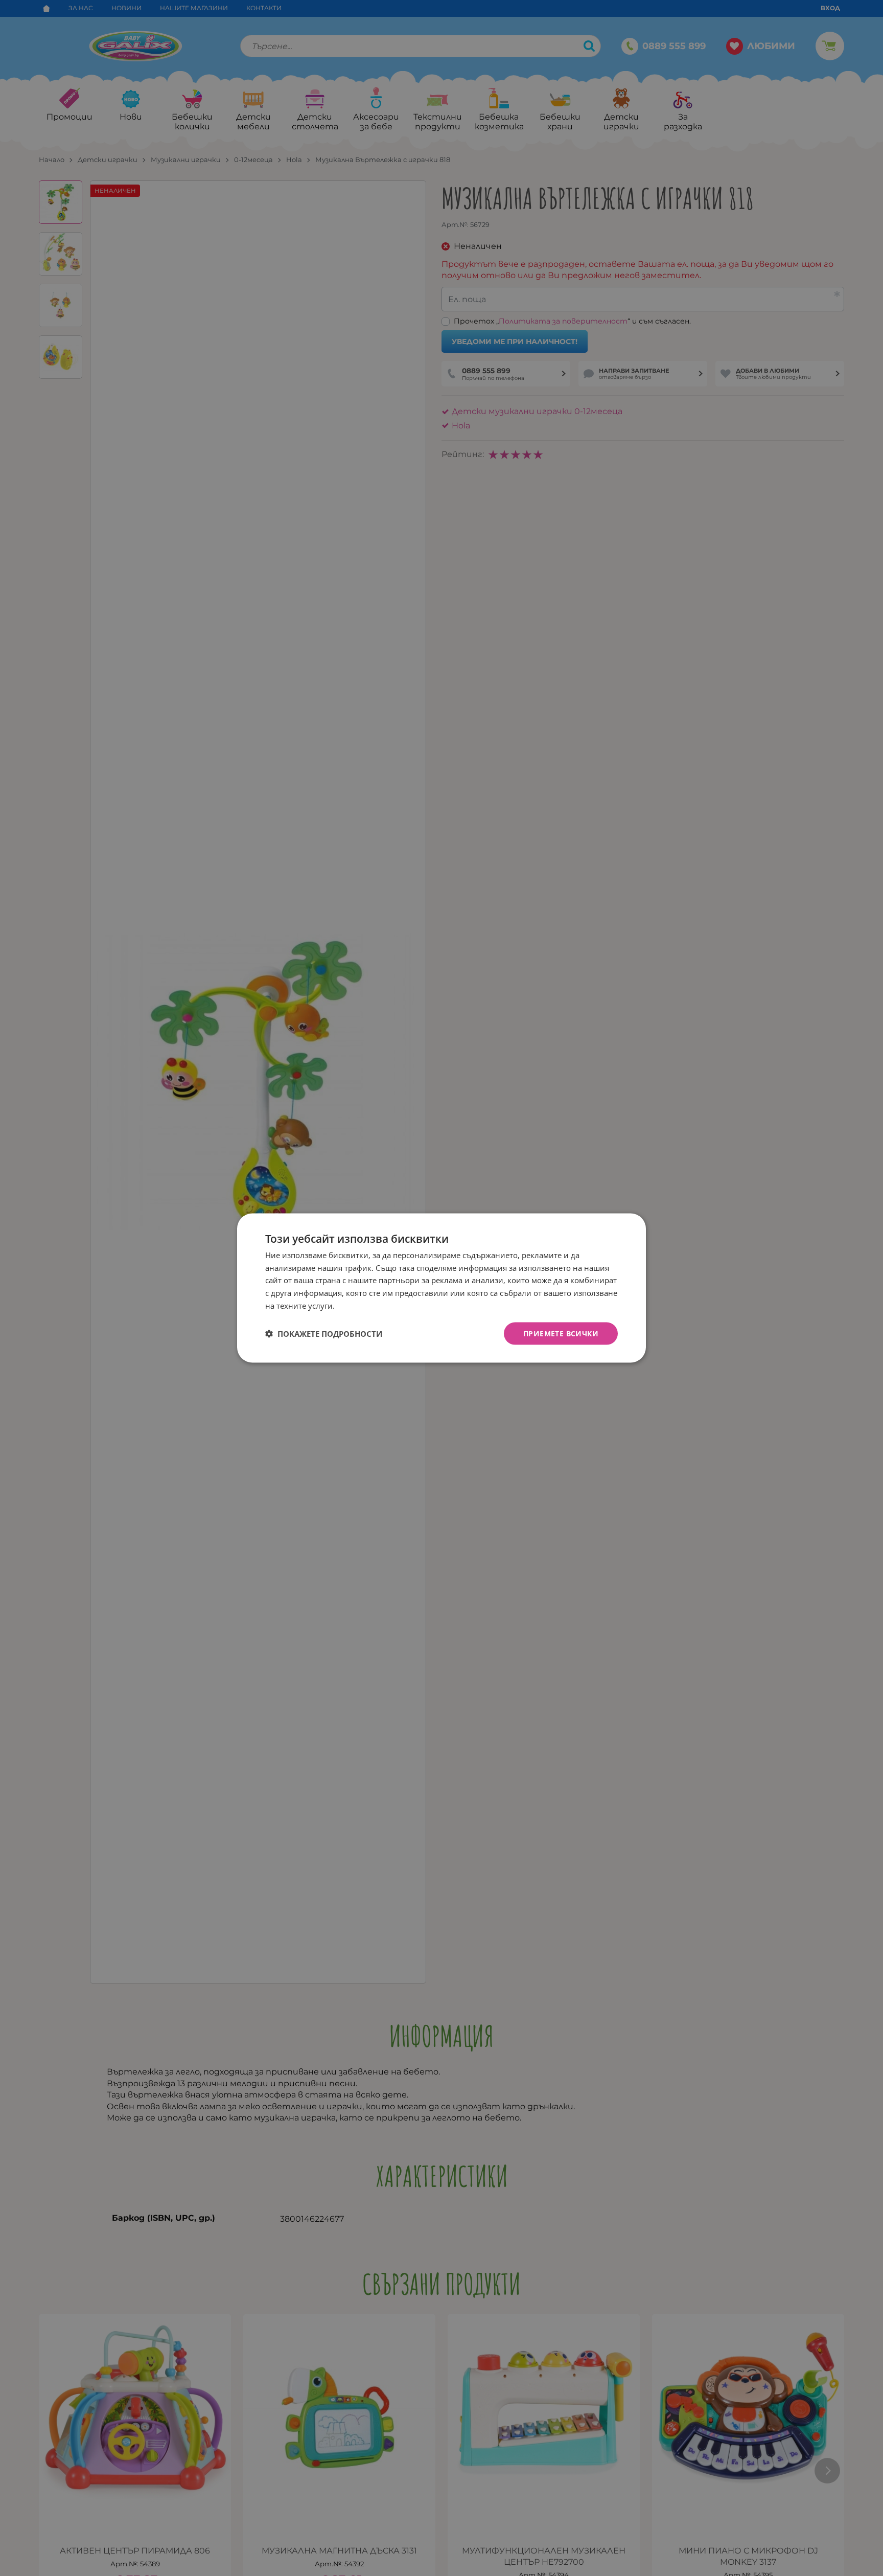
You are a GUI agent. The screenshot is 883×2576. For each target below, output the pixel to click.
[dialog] (441, 1288)
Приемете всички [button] (561, 1333)
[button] (324, 1334)
